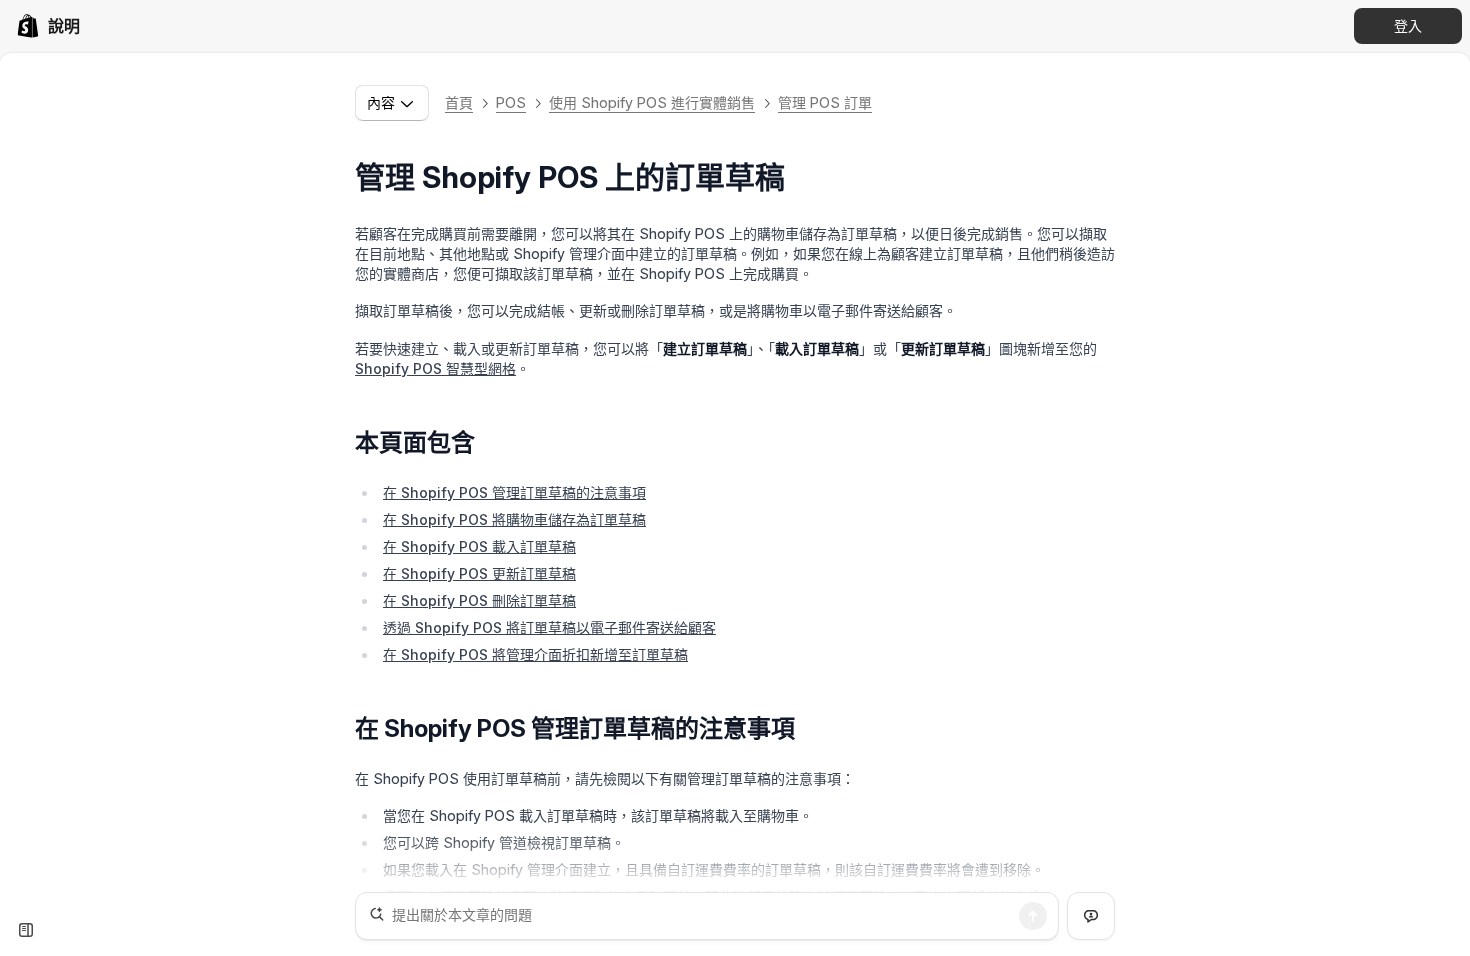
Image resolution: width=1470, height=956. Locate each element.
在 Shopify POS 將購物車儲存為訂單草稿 (514, 519)
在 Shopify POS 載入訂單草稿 (479, 546)
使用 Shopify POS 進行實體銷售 (652, 102)
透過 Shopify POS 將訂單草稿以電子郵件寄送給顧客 (549, 627)
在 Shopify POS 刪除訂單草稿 (479, 600)
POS (511, 102)
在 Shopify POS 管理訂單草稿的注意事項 (514, 492)
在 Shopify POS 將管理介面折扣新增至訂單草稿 (535, 654)
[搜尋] (1033, 916)
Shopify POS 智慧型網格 (435, 368)
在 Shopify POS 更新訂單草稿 (479, 573)
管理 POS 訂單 (825, 102)
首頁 (459, 102)
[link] (48, 26)
